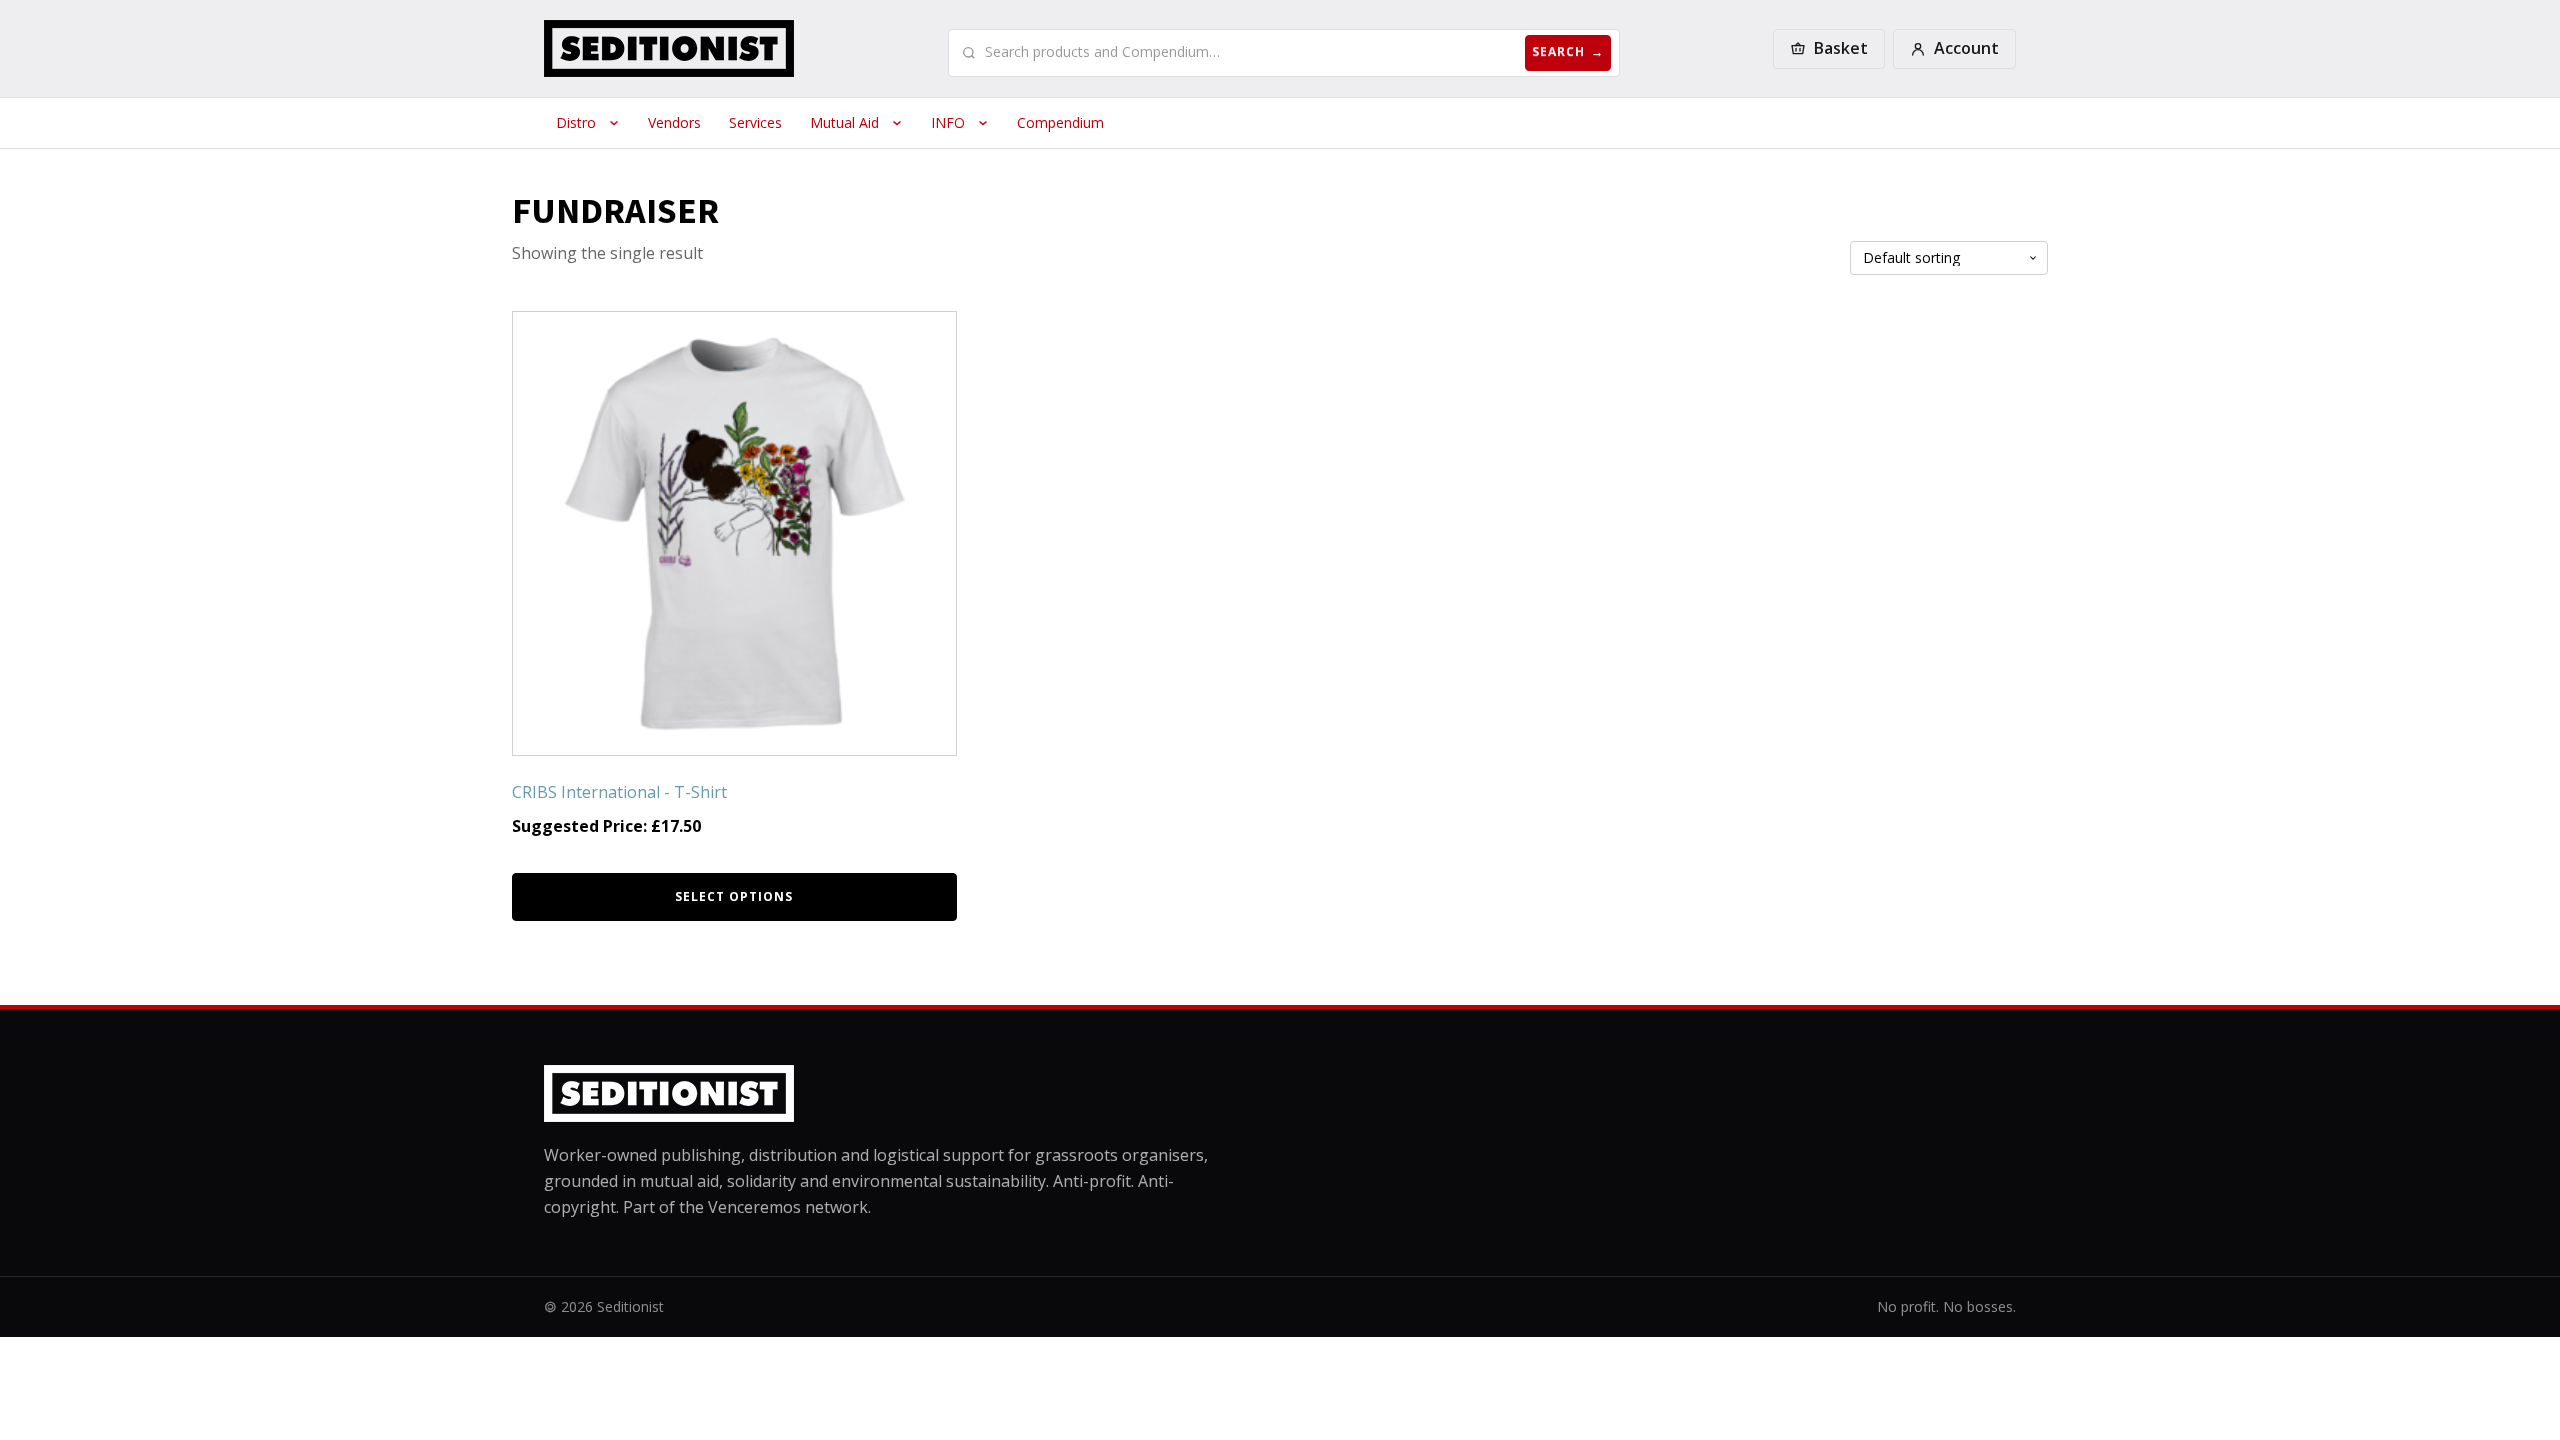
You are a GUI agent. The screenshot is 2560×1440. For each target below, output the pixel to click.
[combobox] (1251, 52)
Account (1966, 48)
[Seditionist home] (669, 48)
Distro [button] (576, 122)
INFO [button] (948, 122)
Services (755, 122)
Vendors (674, 122)
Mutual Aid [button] (844, 122)
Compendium (1060, 122)
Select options (734, 896)
